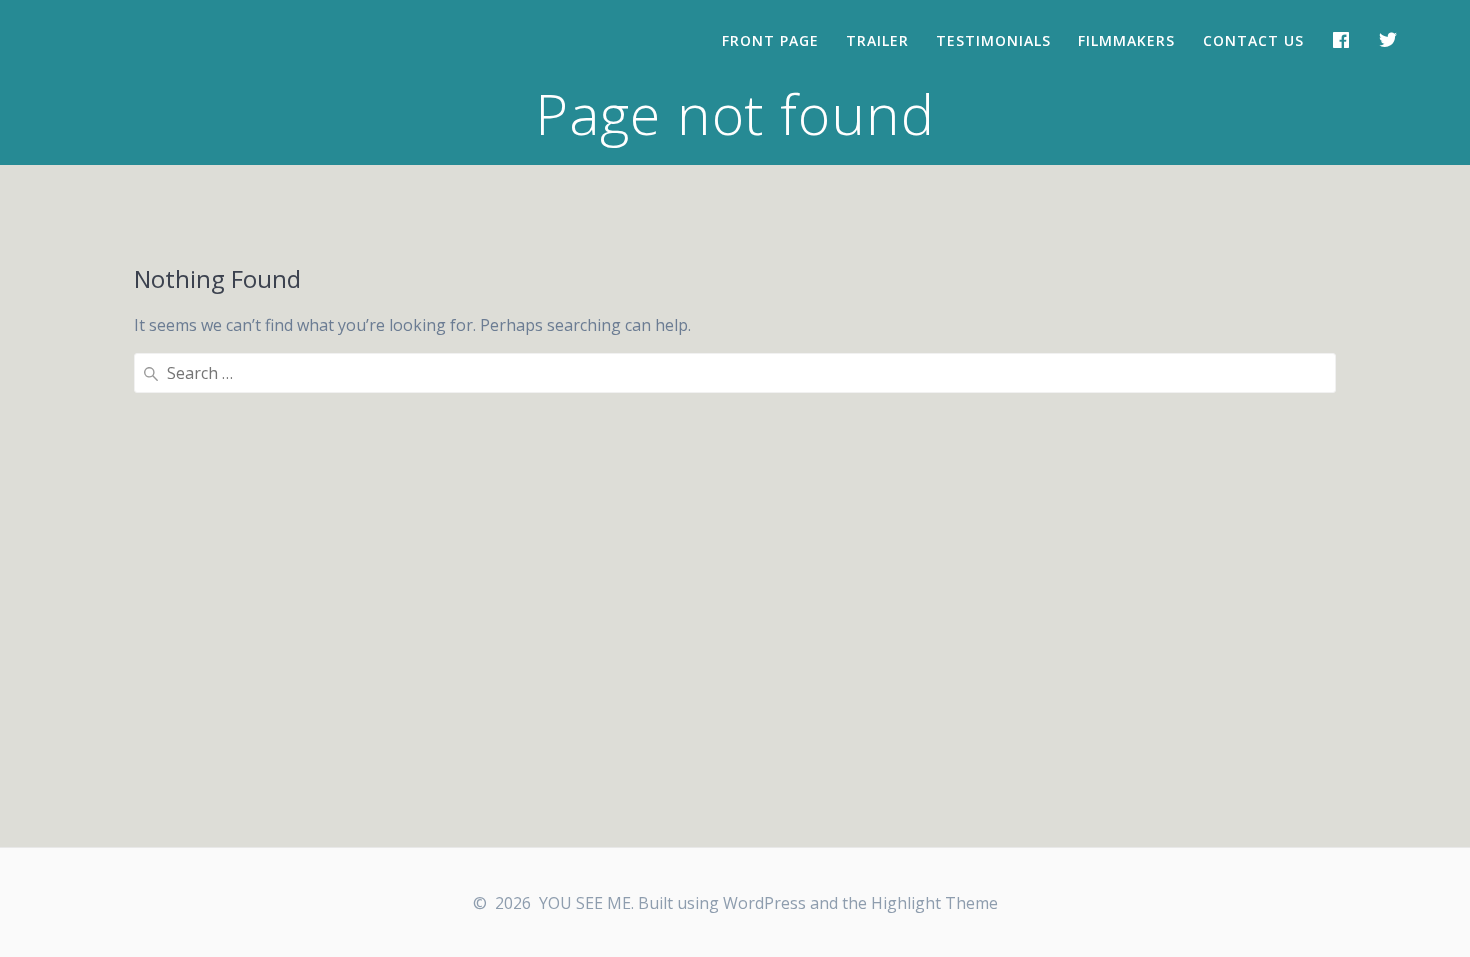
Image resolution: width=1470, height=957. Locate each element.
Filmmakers (1126, 40)
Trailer (877, 40)
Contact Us (1253, 40)
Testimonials (993, 40)
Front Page (770, 40)
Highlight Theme (934, 903)
